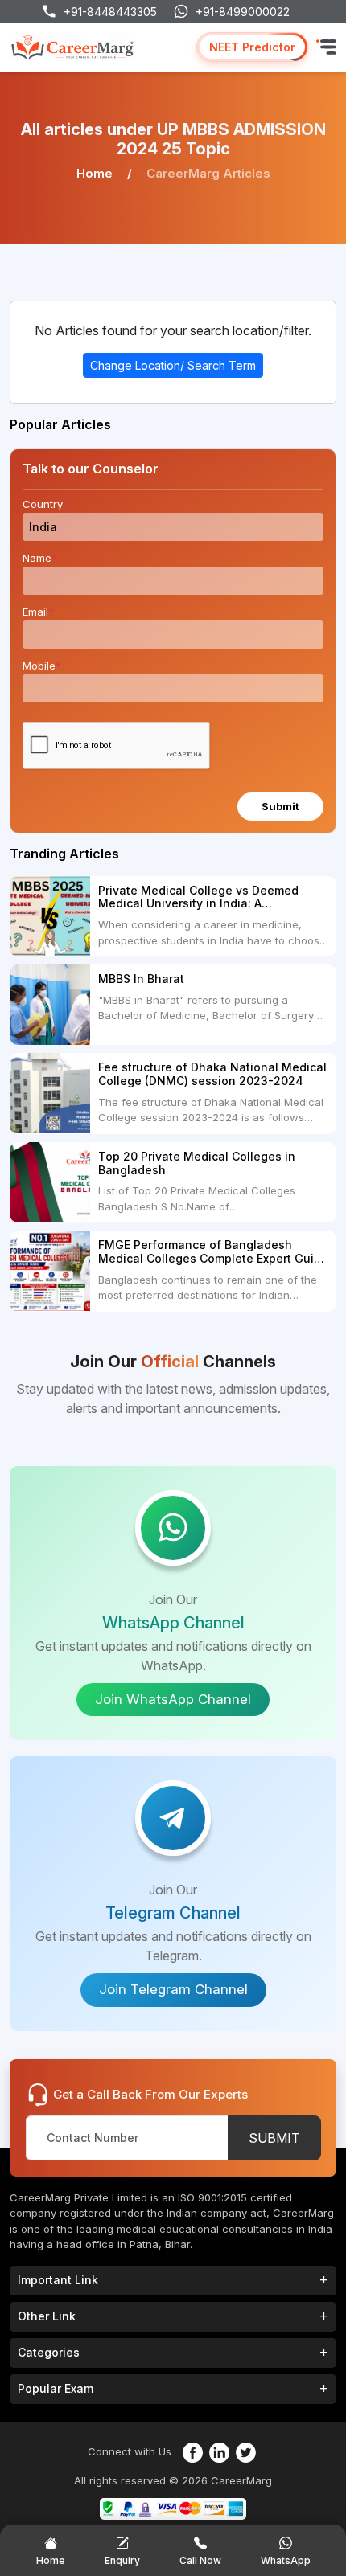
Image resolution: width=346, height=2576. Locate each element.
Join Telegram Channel (173, 1989)
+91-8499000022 (243, 12)
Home (95, 173)
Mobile (42, 666)
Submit (280, 806)
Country (45, 504)
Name (40, 558)
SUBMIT (274, 2138)
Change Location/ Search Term (173, 365)
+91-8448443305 (110, 12)
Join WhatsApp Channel (173, 1699)
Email (38, 612)
